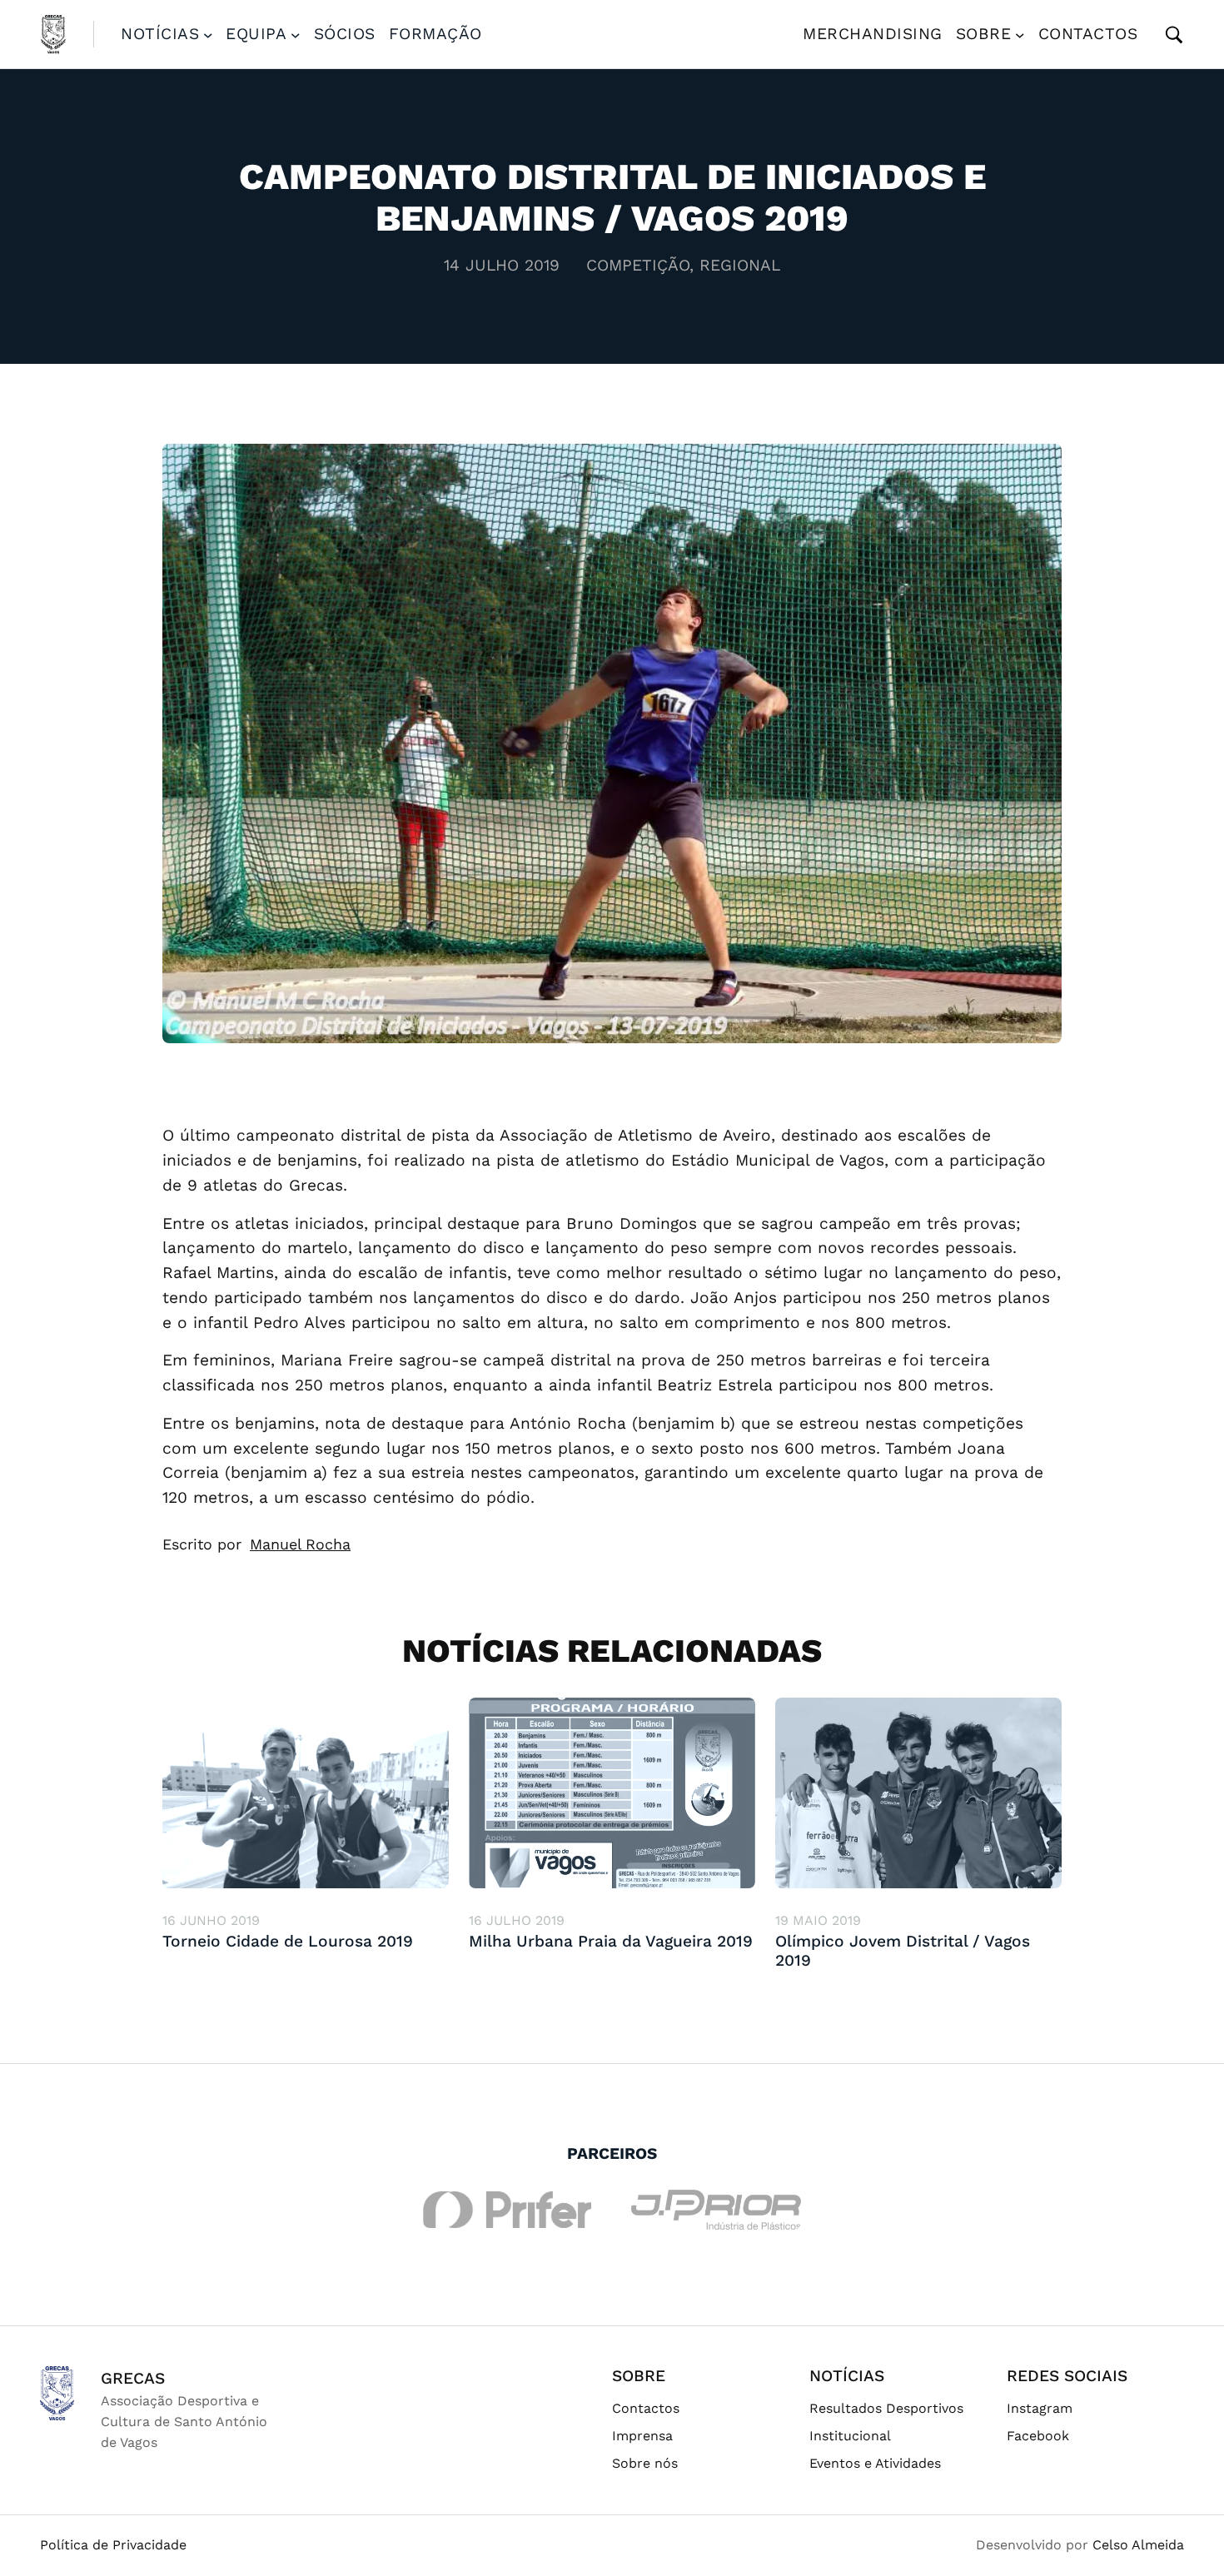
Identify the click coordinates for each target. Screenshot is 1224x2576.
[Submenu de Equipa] (296, 34)
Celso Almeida (1138, 2545)
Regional (740, 265)
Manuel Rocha (300, 1544)
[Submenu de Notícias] (208, 34)
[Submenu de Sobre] (1020, 34)
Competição (638, 265)
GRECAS (133, 2378)
